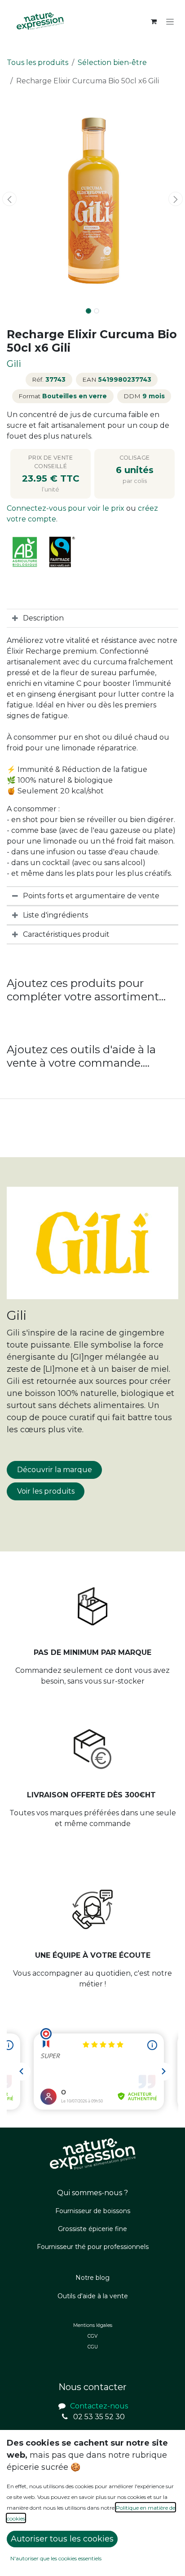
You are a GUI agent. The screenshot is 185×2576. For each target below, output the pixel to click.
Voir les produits (46, 1491)
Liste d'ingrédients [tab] (55, 915)
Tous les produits (37, 62)
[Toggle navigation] (170, 22)
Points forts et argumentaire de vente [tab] (91, 896)
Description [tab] (43, 618)
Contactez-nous (99, 2406)
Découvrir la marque (55, 1470)
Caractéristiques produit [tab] (66, 934)
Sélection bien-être (112, 62)
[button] (9, 199)
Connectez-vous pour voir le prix (66, 508)
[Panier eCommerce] (154, 22)
